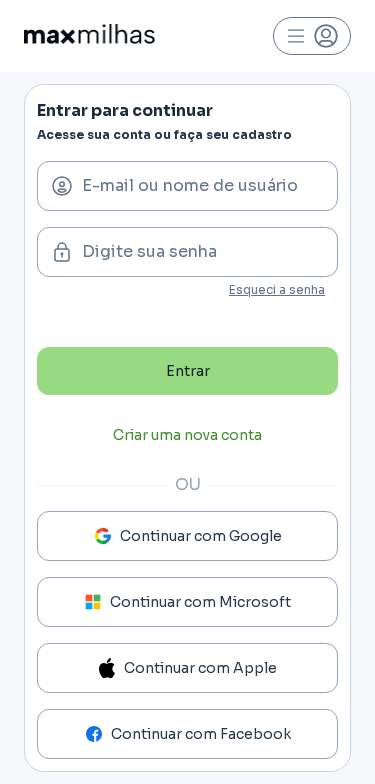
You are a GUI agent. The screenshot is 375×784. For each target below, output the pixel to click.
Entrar (188, 371)
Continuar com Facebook (201, 734)
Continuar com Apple (200, 668)
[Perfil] (312, 36)
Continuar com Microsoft (200, 602)
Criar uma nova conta (187, 435)
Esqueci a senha (277, 289)
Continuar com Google (201, 536)
